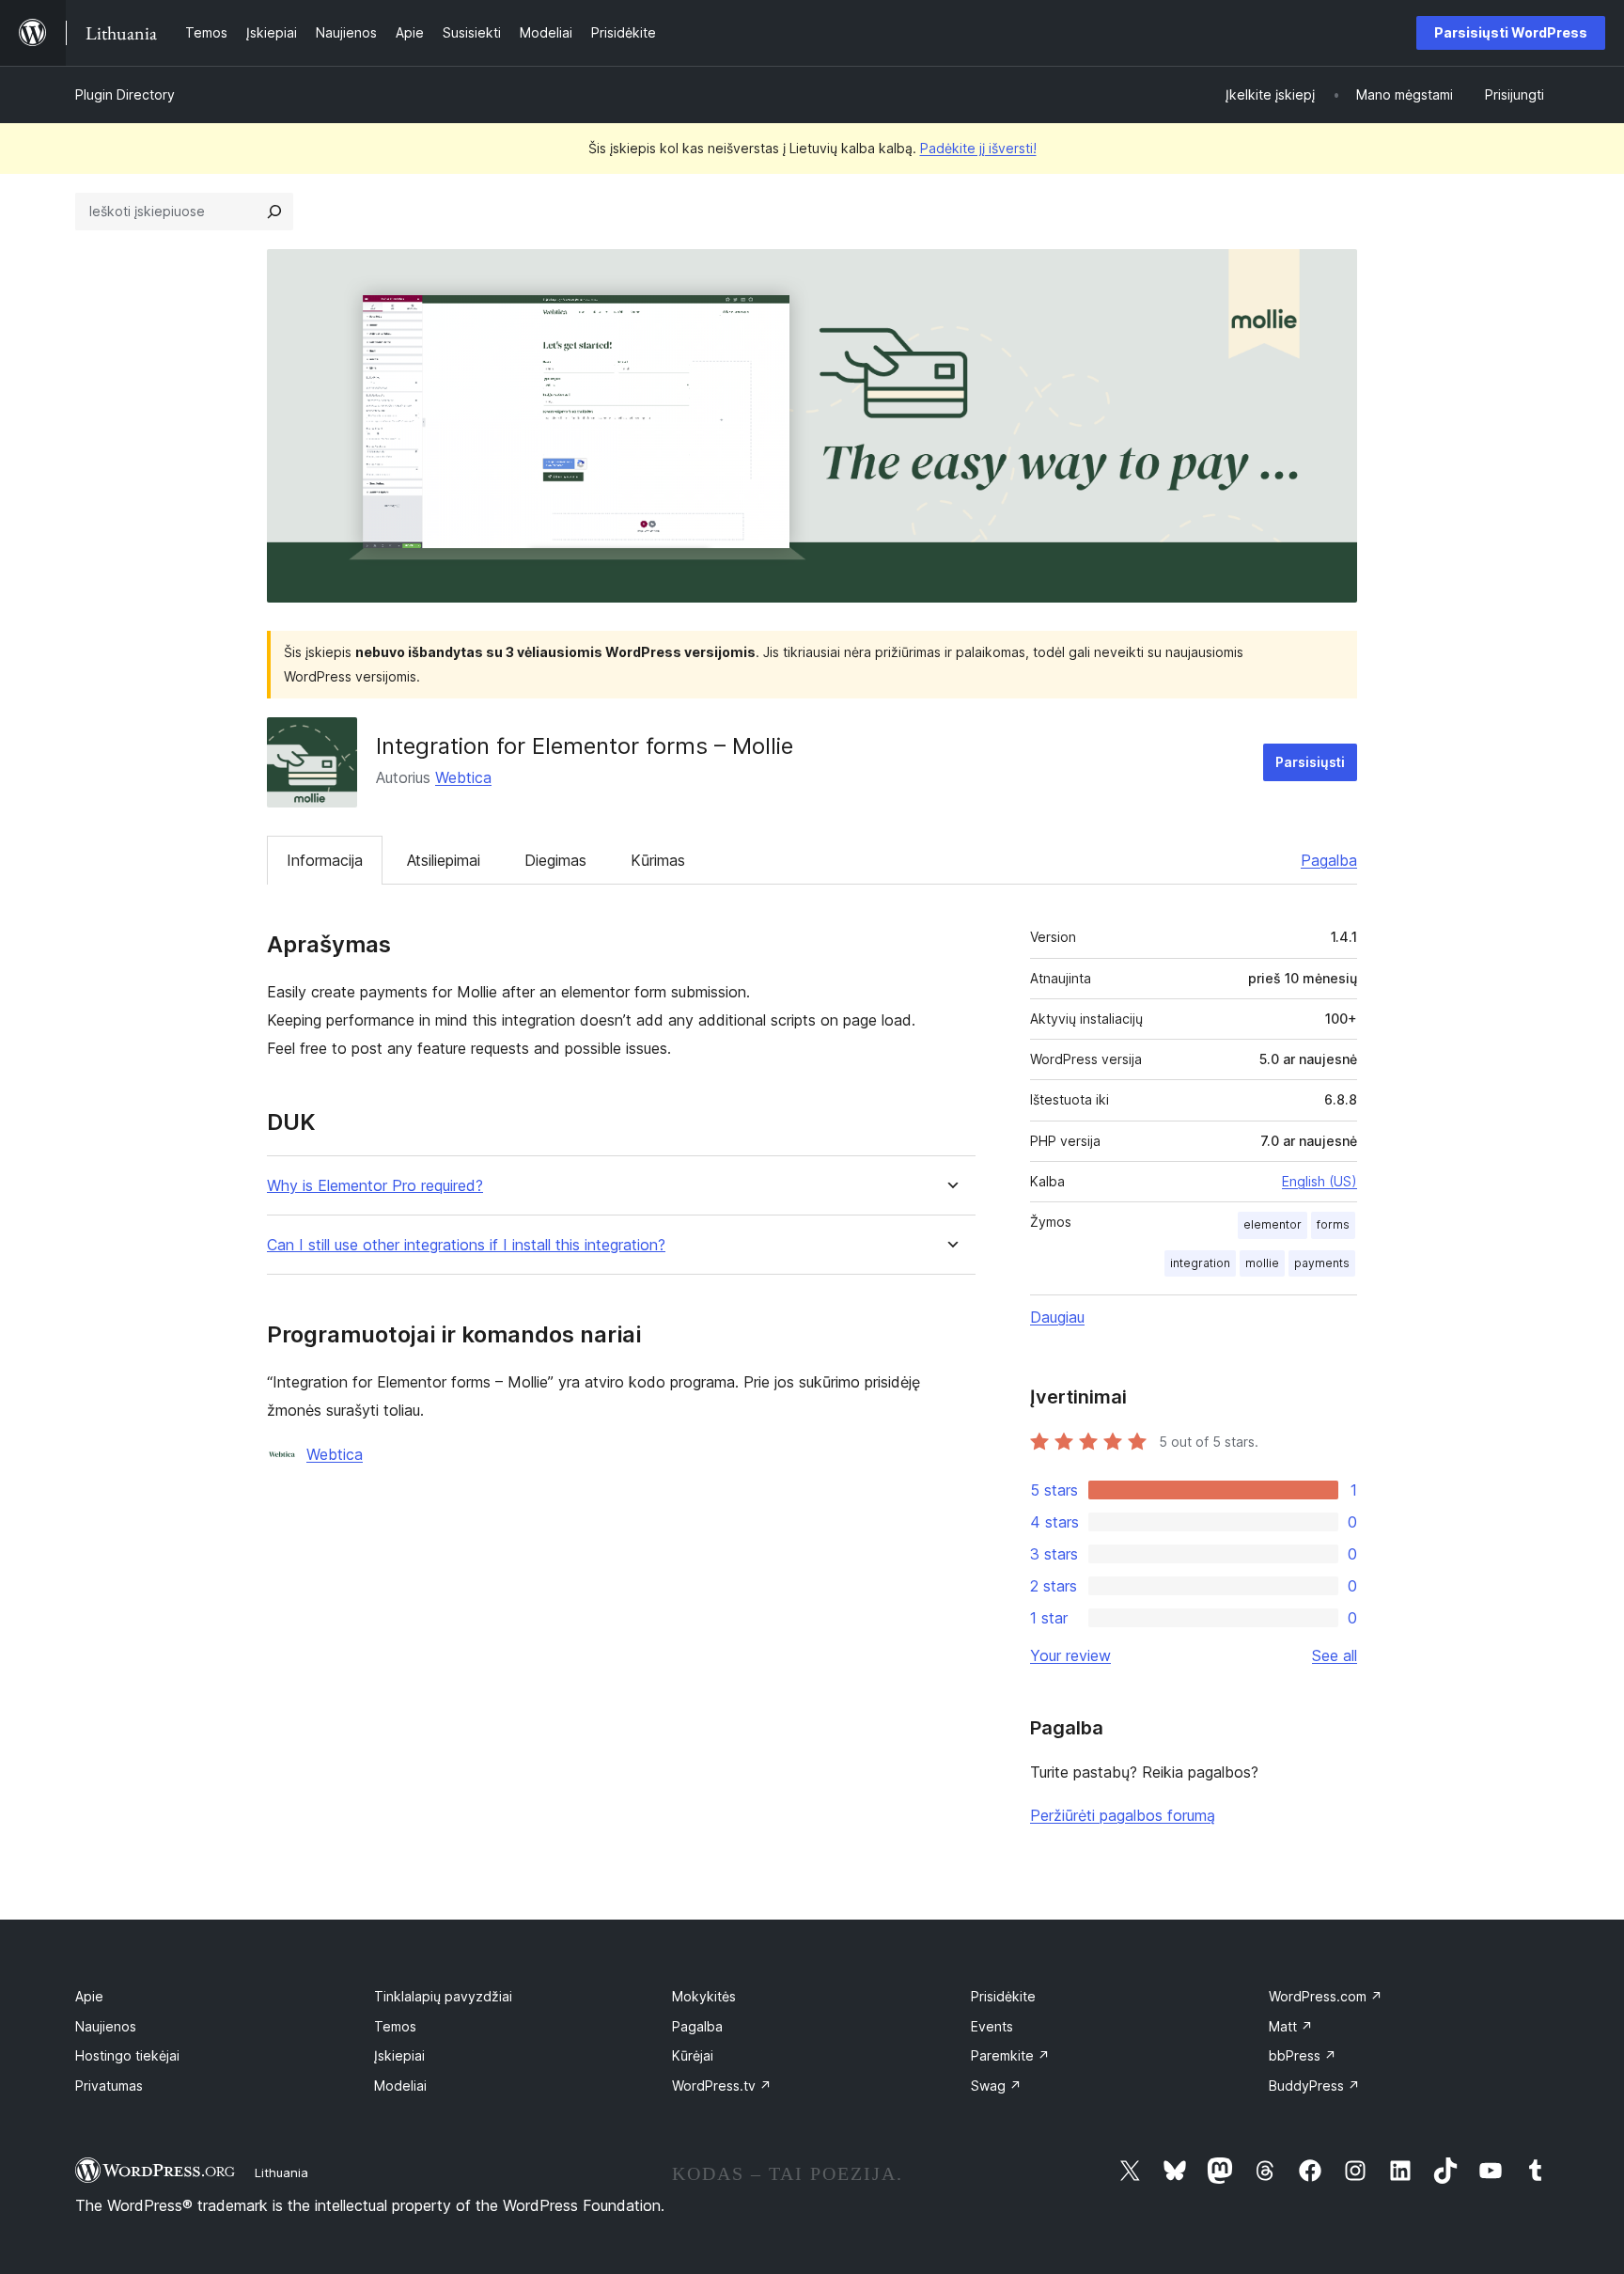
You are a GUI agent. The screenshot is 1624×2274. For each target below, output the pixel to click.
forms (1333, 1224)
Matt (1291, 2026)
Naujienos (106, 2026)
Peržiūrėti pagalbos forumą (1123, 1815)
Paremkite (1010, 2055)
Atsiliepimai (444, 860)
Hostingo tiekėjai (127, 2055)
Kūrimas (658, 860)
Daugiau (1057, 1317)
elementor (1273, 1224)
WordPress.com (1326, 1996)
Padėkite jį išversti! (978, 148)
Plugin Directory (125, 94)
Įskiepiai (399, 2055)
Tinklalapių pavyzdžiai (443, 1996)
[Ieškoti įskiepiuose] (274, 212)
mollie (1262, 1263)
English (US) (1319, 1181)
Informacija (325, 860)
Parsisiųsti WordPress (1511, 32)
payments (1322, 1263)
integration (1200, 1263)
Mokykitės (704, 1996)
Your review (1070, 1655)
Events (992, 2026)
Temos (395, 2026)
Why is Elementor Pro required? (375, 1186)
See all (1335, 1655)
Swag (996, 2086)
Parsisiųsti (1310, 762)
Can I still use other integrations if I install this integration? (466, 1245)
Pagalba (1329, 860)
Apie (89, 1996)
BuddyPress (1314, 2086)
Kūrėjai (693, 2055)
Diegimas (555, 860)
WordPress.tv (722, 2086)
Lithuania (281, 2172)
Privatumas (109, 2086)
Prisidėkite (1003, 1996)
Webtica (463, 777)
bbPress (1303, 2055)
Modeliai (400, 2086)
